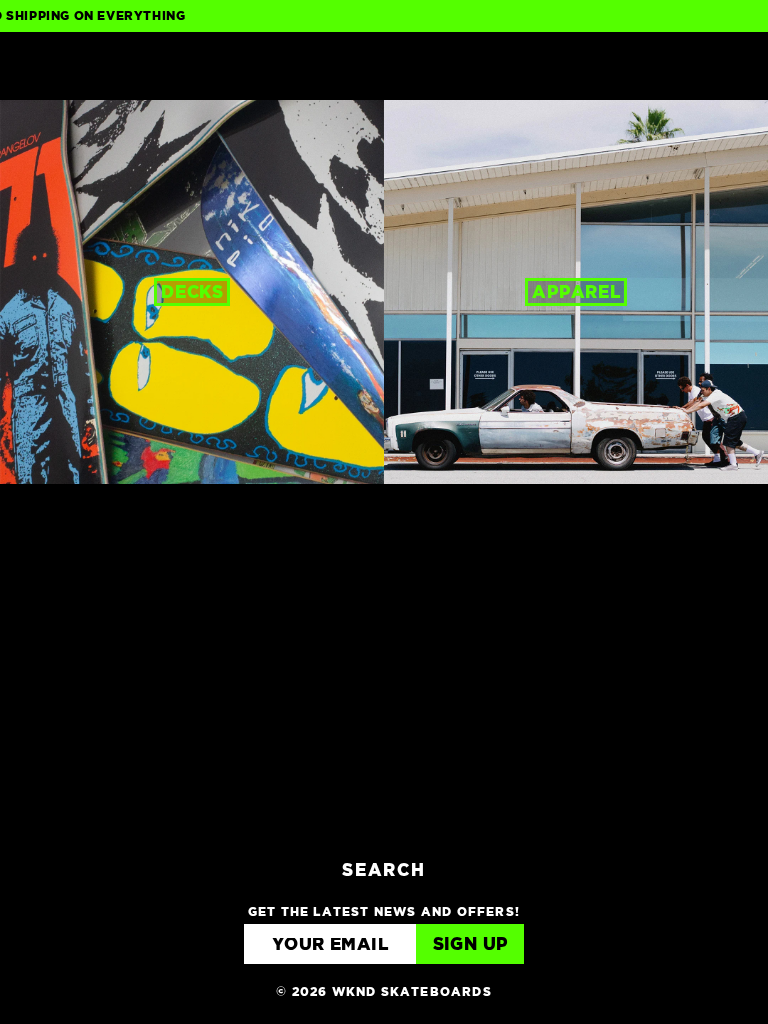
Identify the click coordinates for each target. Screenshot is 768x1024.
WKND (384, 66)
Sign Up (470, 945)
